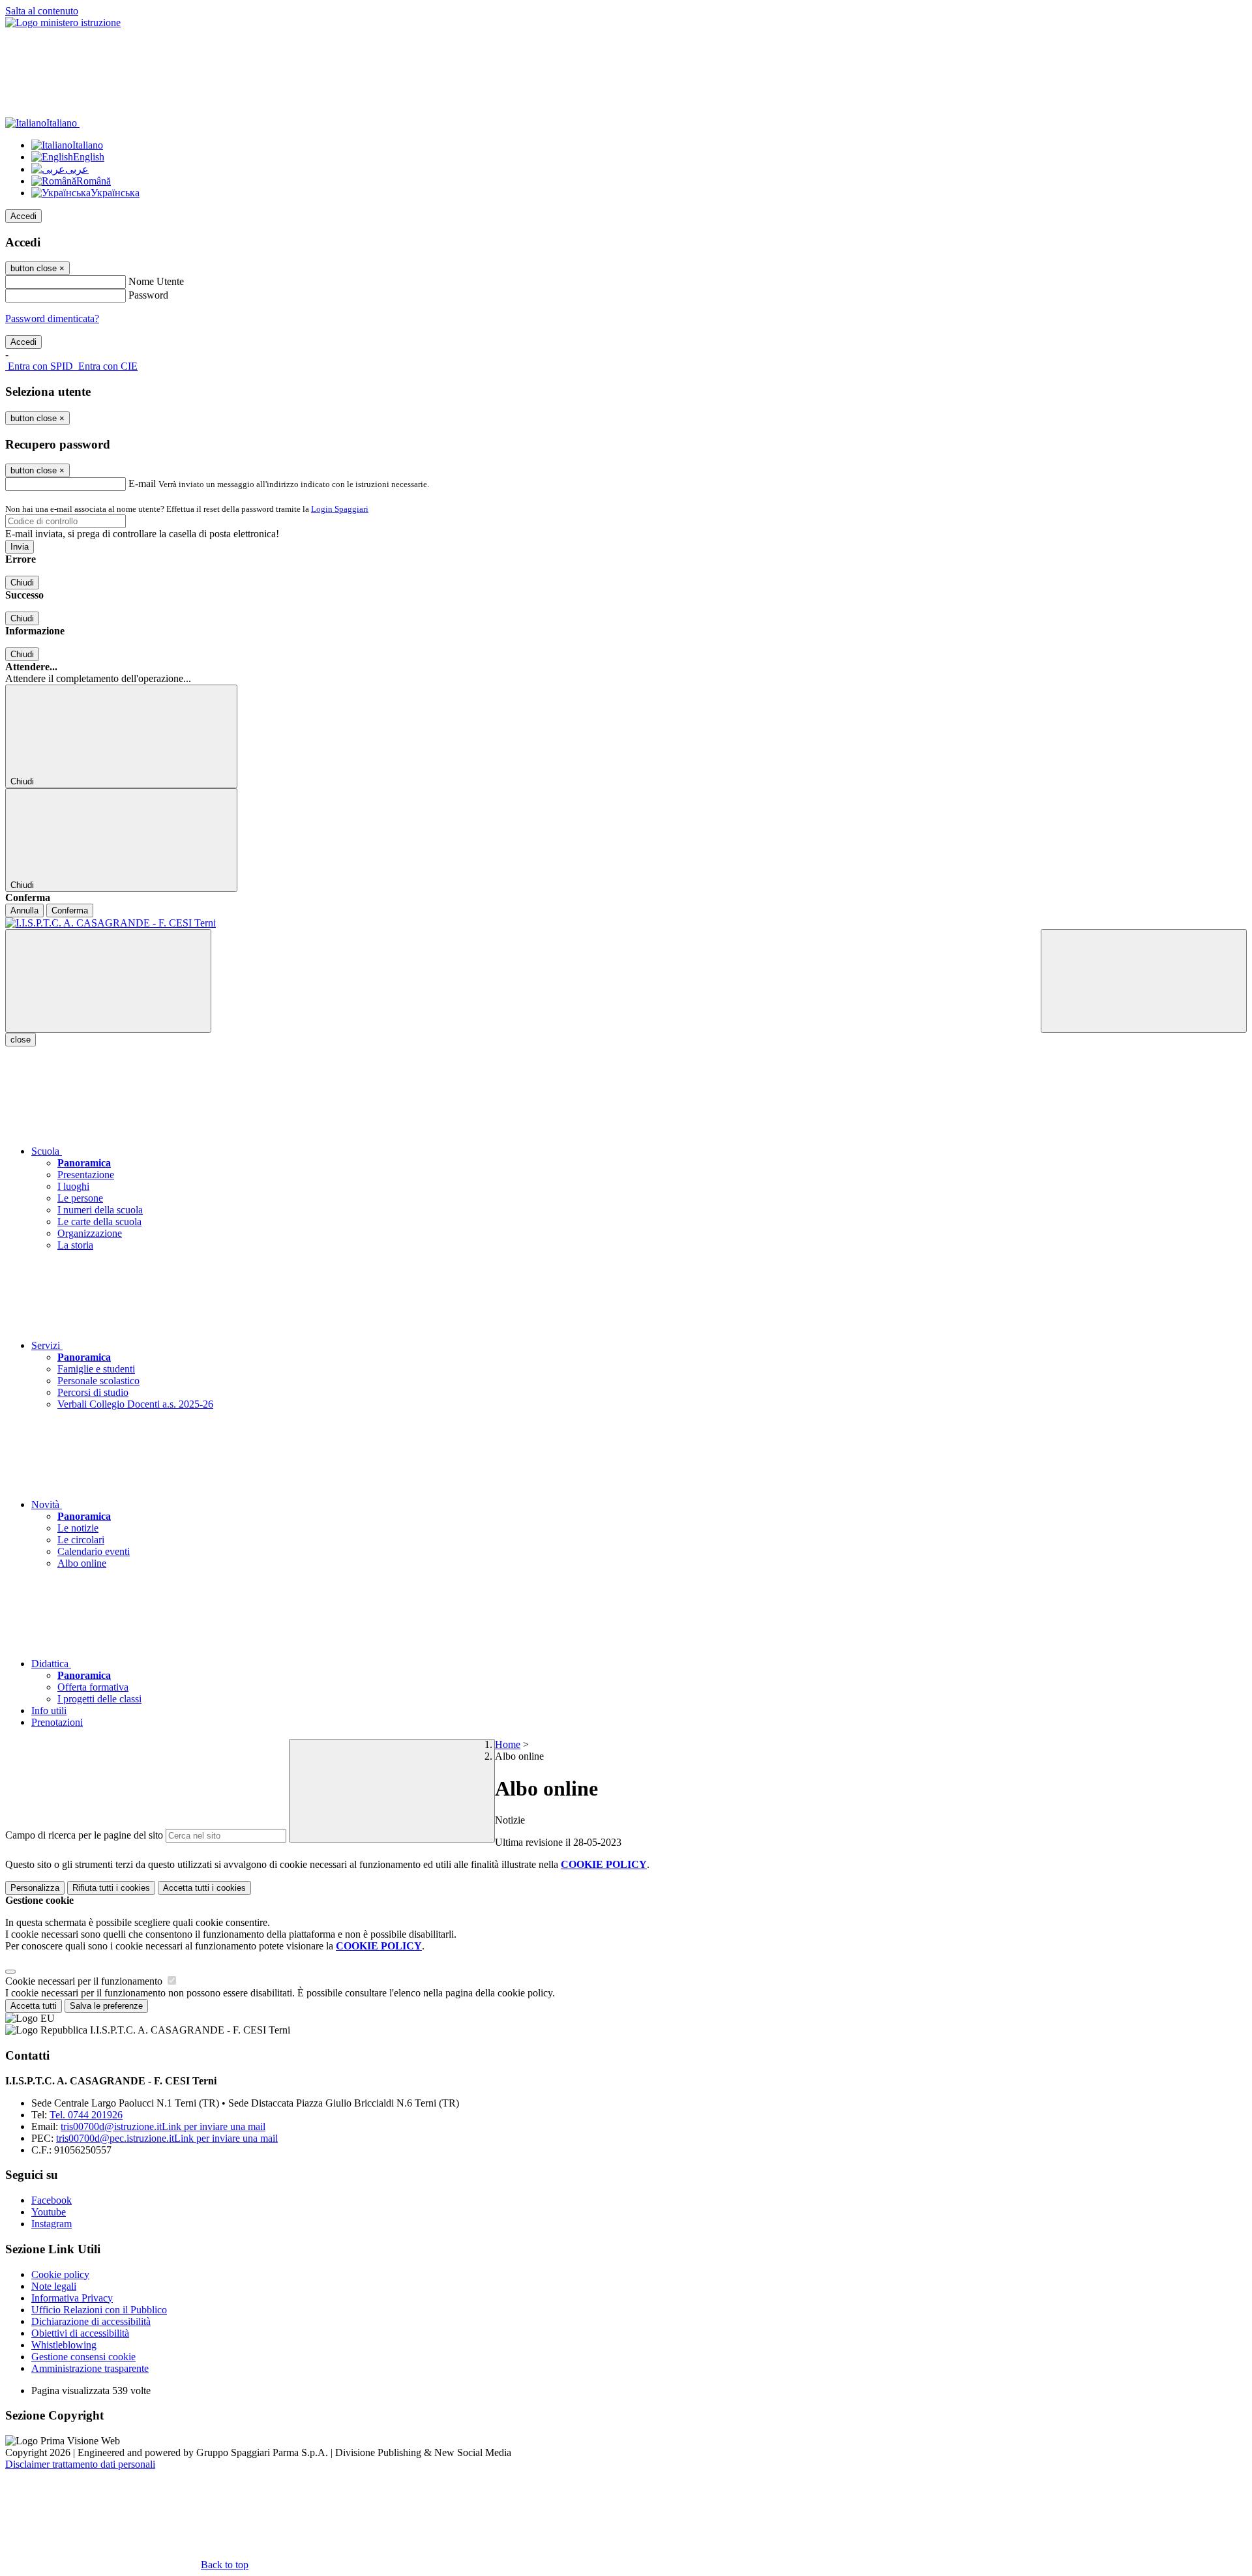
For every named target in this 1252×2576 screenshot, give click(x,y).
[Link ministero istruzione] (63, 22)
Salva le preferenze (106, 2006)
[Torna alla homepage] (626, 923)
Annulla (24, 910)
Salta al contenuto (42, 11)
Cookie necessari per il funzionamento (85, 1981)
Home (508, 1744)
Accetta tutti (204, 1888)
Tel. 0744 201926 (86, 2115)
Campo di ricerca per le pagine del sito (84, 1835)
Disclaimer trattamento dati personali (80, 2464)
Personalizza (35, 1888)
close (21, 1040)
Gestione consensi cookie (83, 2357)
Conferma (70, 910)
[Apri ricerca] (1144, 981)
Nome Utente (156, 281)
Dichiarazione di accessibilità (91, 2321)
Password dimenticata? (52, 318)
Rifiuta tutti (111, 1888)
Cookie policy (60, 2274)
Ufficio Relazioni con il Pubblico (99, 2310)
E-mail (142, 483)
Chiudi (22, 583)
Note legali (54, 2286)
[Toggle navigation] (108, 981)
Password (148, 295)
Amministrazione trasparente (90, 2368)
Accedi (23, 216)
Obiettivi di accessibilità (80, 2333)
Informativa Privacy (72, 2298)
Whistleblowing (64, 2345)
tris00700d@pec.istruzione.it (167, 2138)
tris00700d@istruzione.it (163, 2126)
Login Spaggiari (340, 509)
